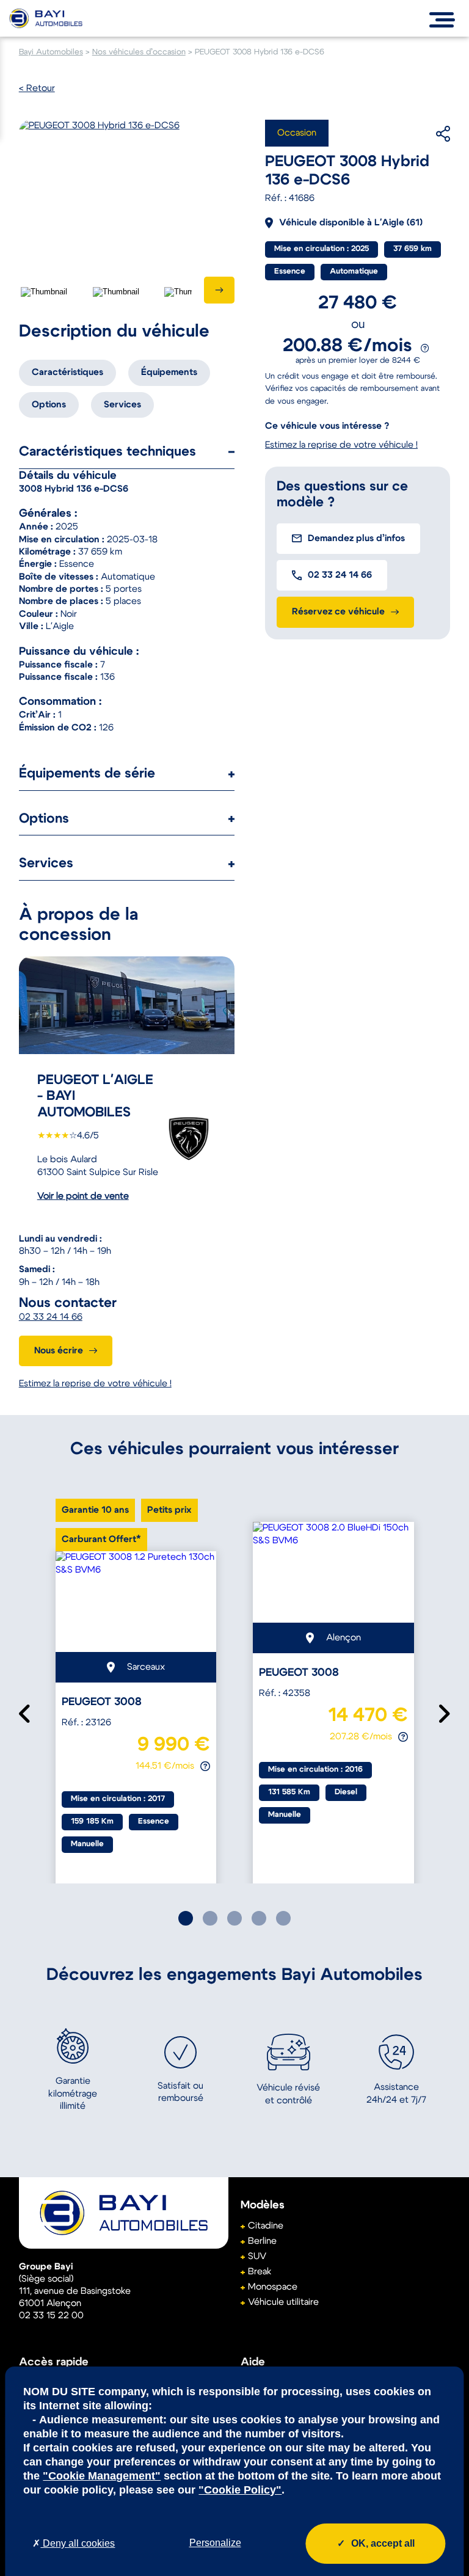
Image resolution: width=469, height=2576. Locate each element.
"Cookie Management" (102, 2476)
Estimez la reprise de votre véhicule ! (95, 1384)
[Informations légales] (425, 348)
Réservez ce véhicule (338, 612)
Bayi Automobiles (51, 52)
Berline (262, 2241)
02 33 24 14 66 (51, 1317)
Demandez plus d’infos (356, 538)
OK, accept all (383, 2543)
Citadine (266, 2226)
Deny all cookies (78, 2543)
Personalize (215, 2543)
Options (49, 405)
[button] (186, 1918)
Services (122, 405)
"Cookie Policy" (240, 2490)
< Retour (37, 88)
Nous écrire (59, 1351)
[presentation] (219, 290)
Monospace (273, 2287)
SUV (257, 2256)
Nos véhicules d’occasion (139, 52)
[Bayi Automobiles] (124, 2213)
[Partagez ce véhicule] (425, 134)
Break (260, 2272)
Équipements (169, 372)
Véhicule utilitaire (283, 2302)
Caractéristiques (67, 372)
